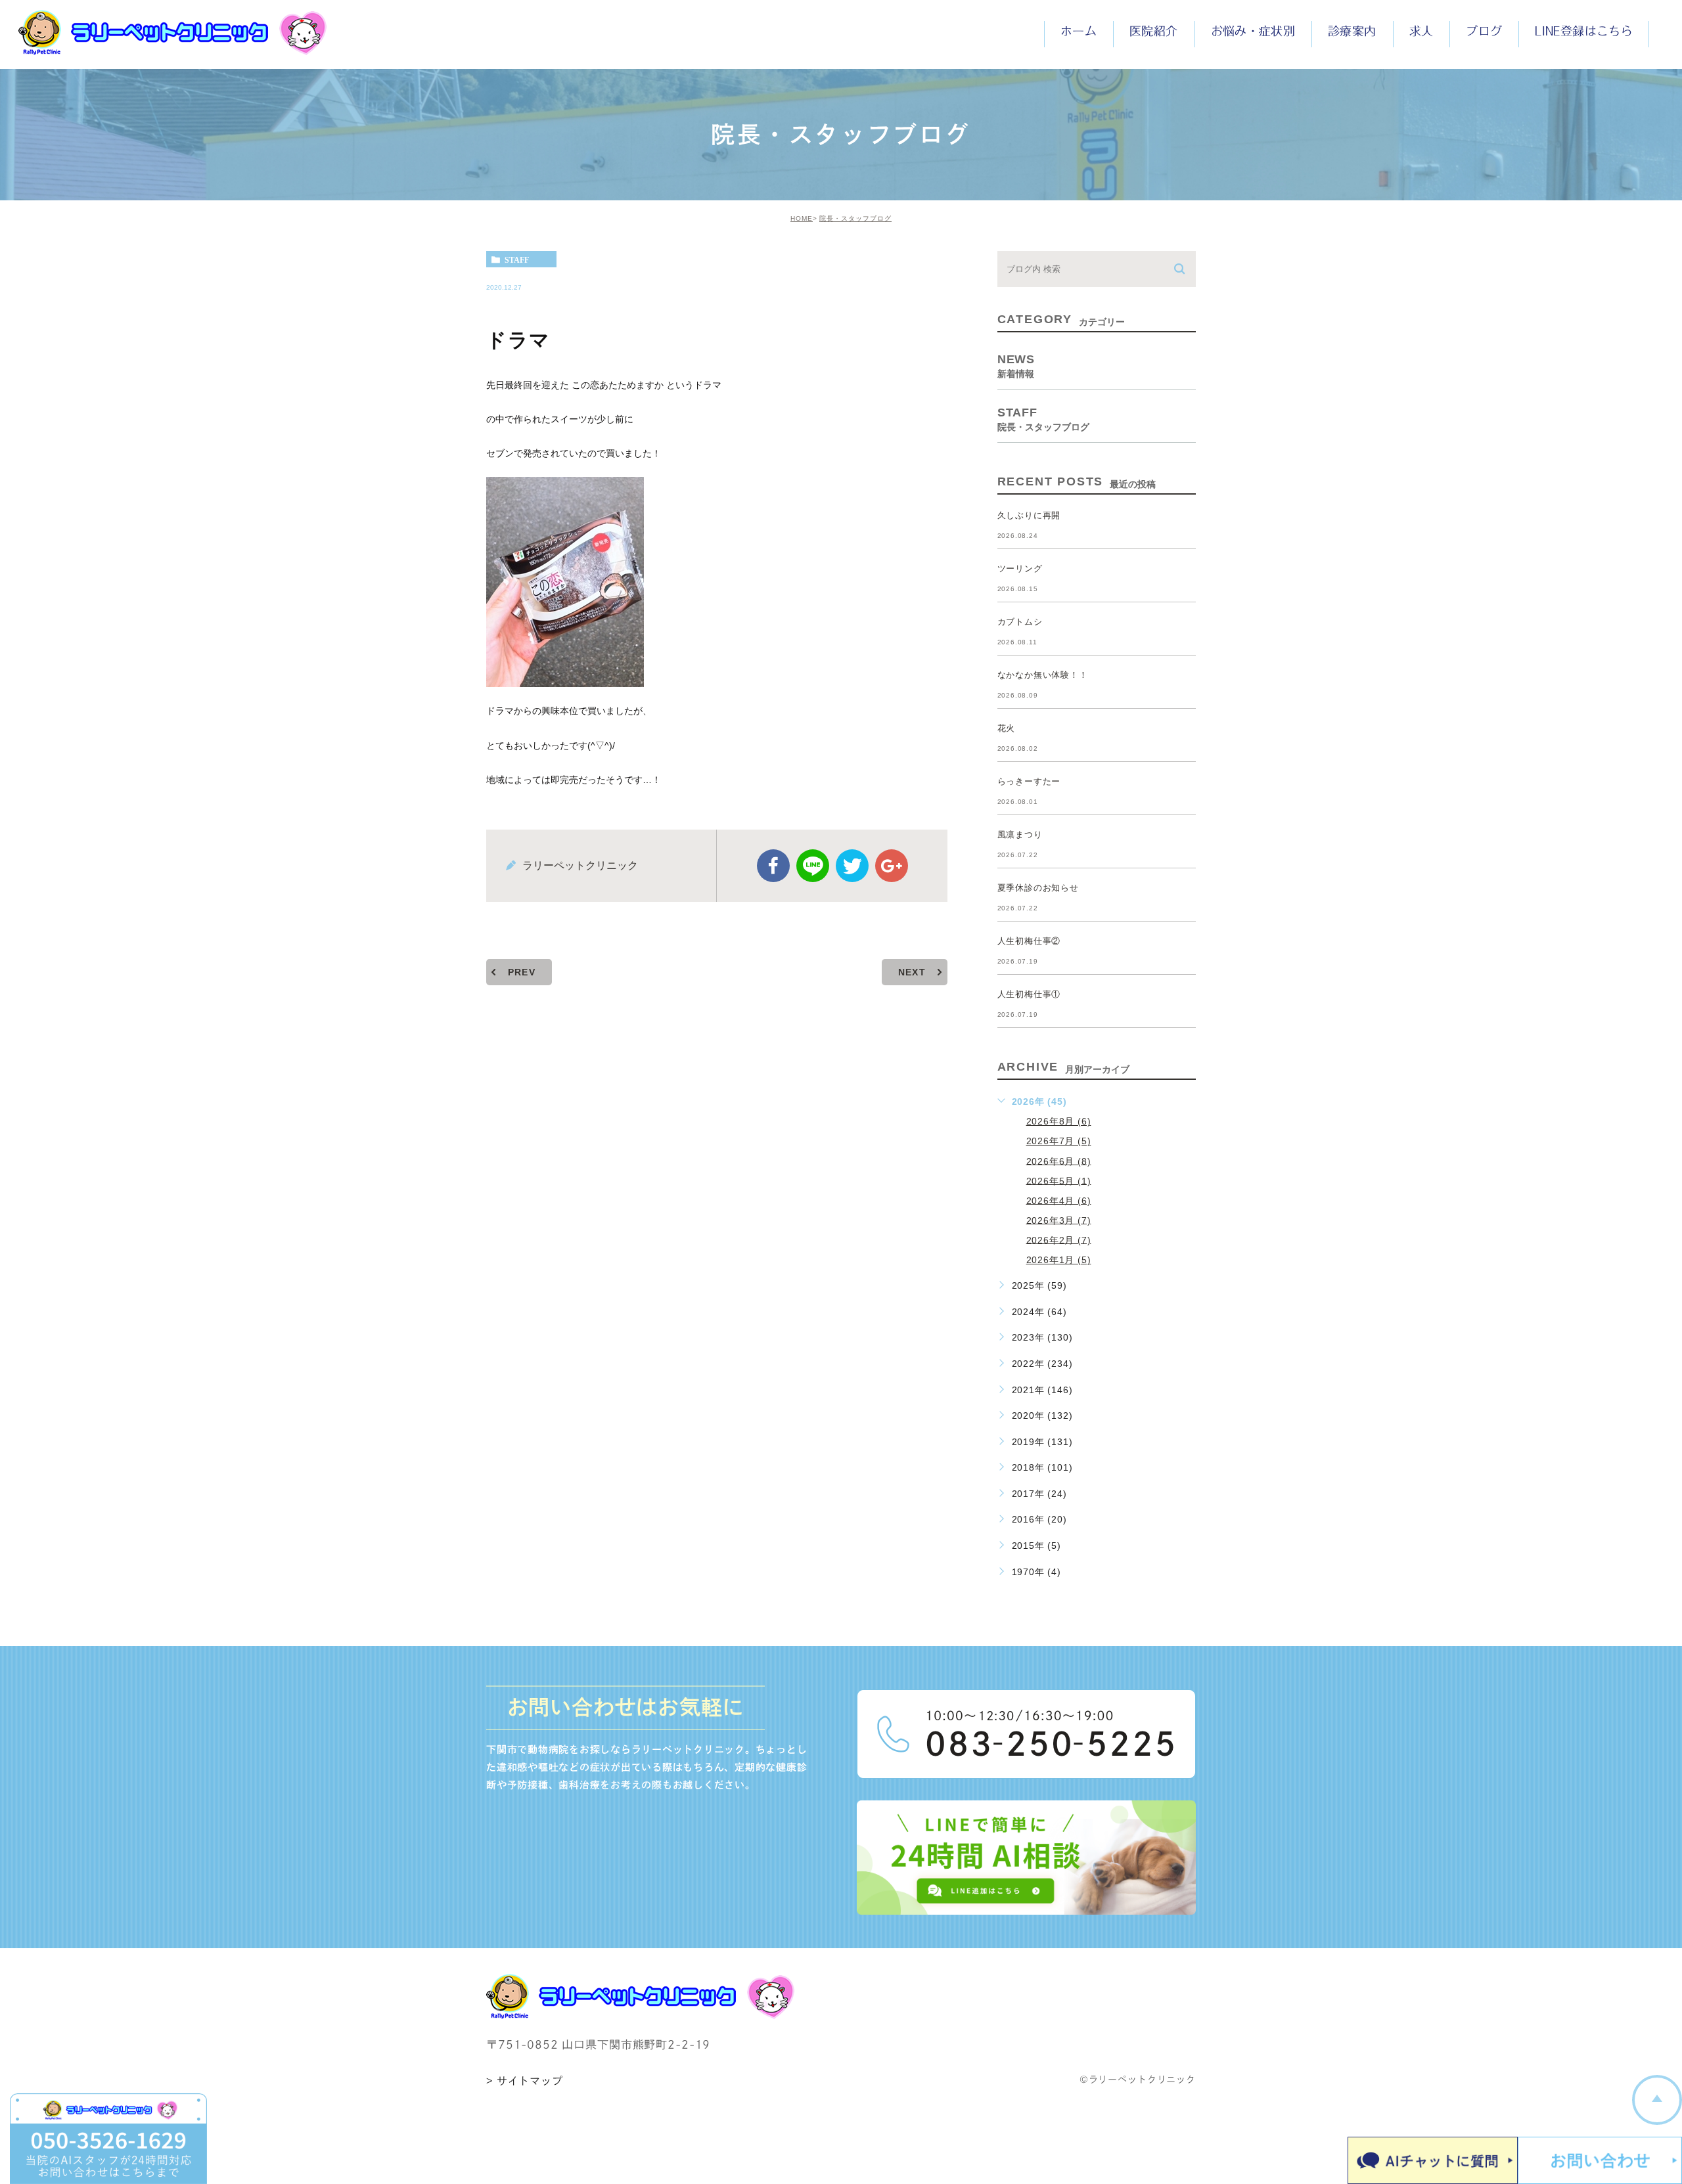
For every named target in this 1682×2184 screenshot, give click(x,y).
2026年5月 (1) (1059, 1180)
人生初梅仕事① (1029, 994)
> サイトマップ (525, 2081)
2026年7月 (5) (1059, 1141)
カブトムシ (1020, 622)
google (892, 866)
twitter (852, 866)
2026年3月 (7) (1059, 1220)
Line (813, 866)
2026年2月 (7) (1059, 1239)
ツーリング (1020, 568)
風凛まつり (1020, 835)
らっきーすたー (1029, 781)
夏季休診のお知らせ (1038, 888)
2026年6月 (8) (1059, 1161)
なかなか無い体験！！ (1043, 675)
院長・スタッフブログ (855, 218)
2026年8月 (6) (1059, 1121)
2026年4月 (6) (1059, 1200)
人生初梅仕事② (1029, 941)
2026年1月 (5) (1059, 1260)
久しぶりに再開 (1029, 515)
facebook (773, 866)
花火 (1007, 728)
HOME (802, 218)
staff (517, 259)
